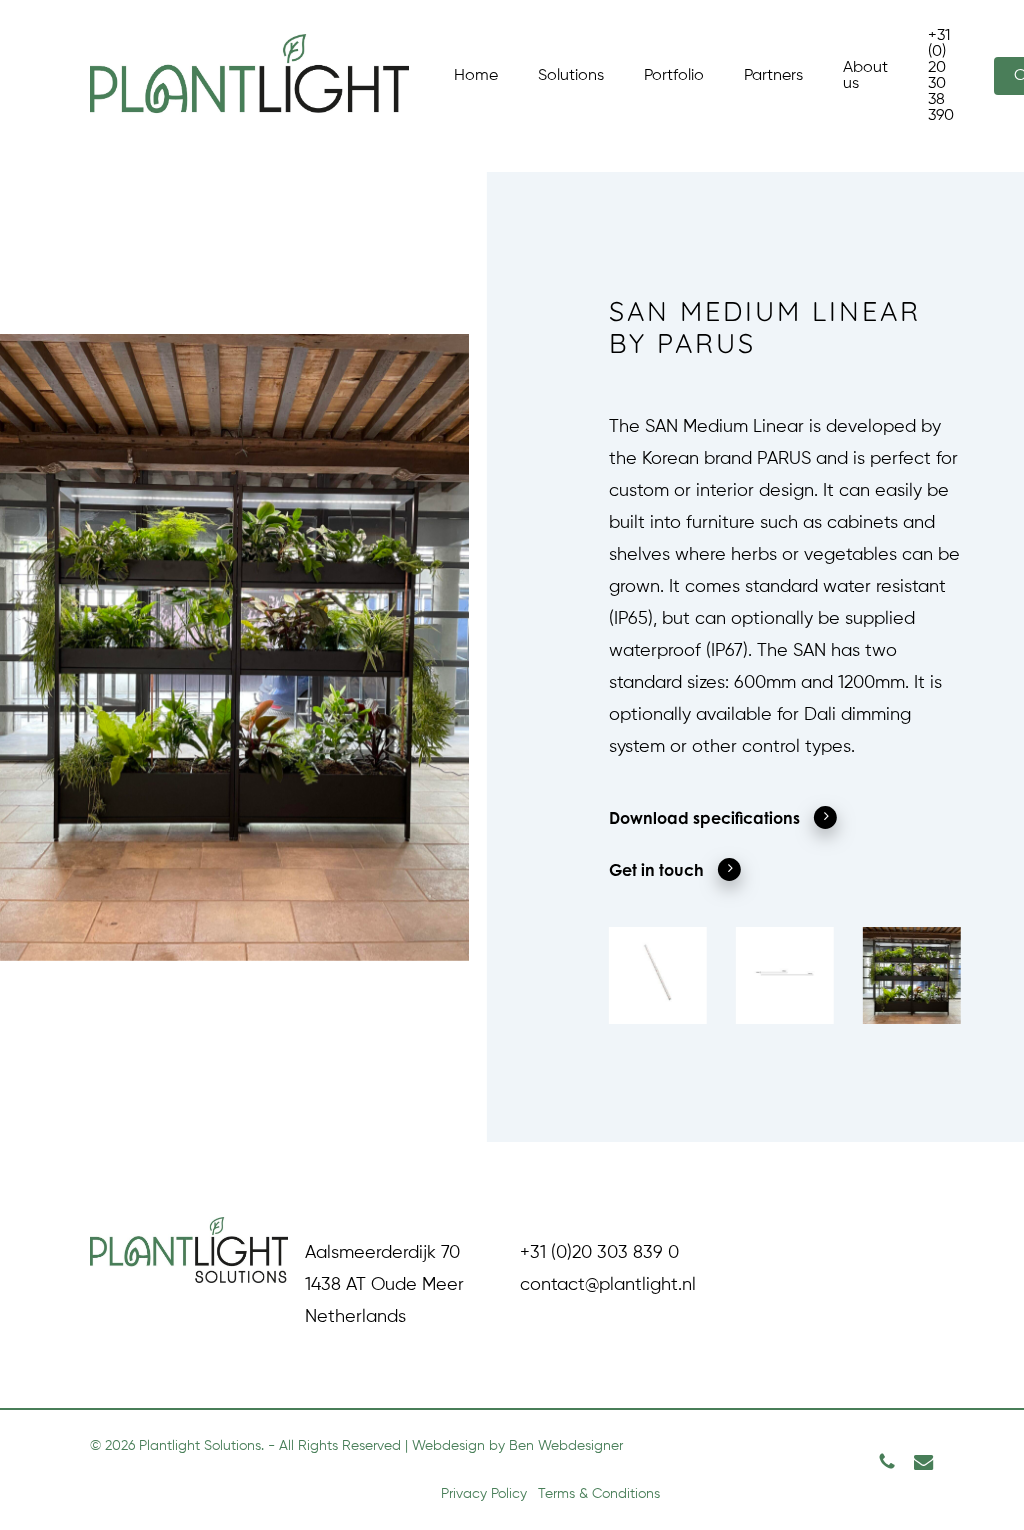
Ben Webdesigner (566, 1446)
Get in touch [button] (656, 870)
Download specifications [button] (704, 818)
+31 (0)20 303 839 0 (599, 1253)
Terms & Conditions (599, 1494)
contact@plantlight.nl (608, 1285)
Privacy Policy (484, 1494)
